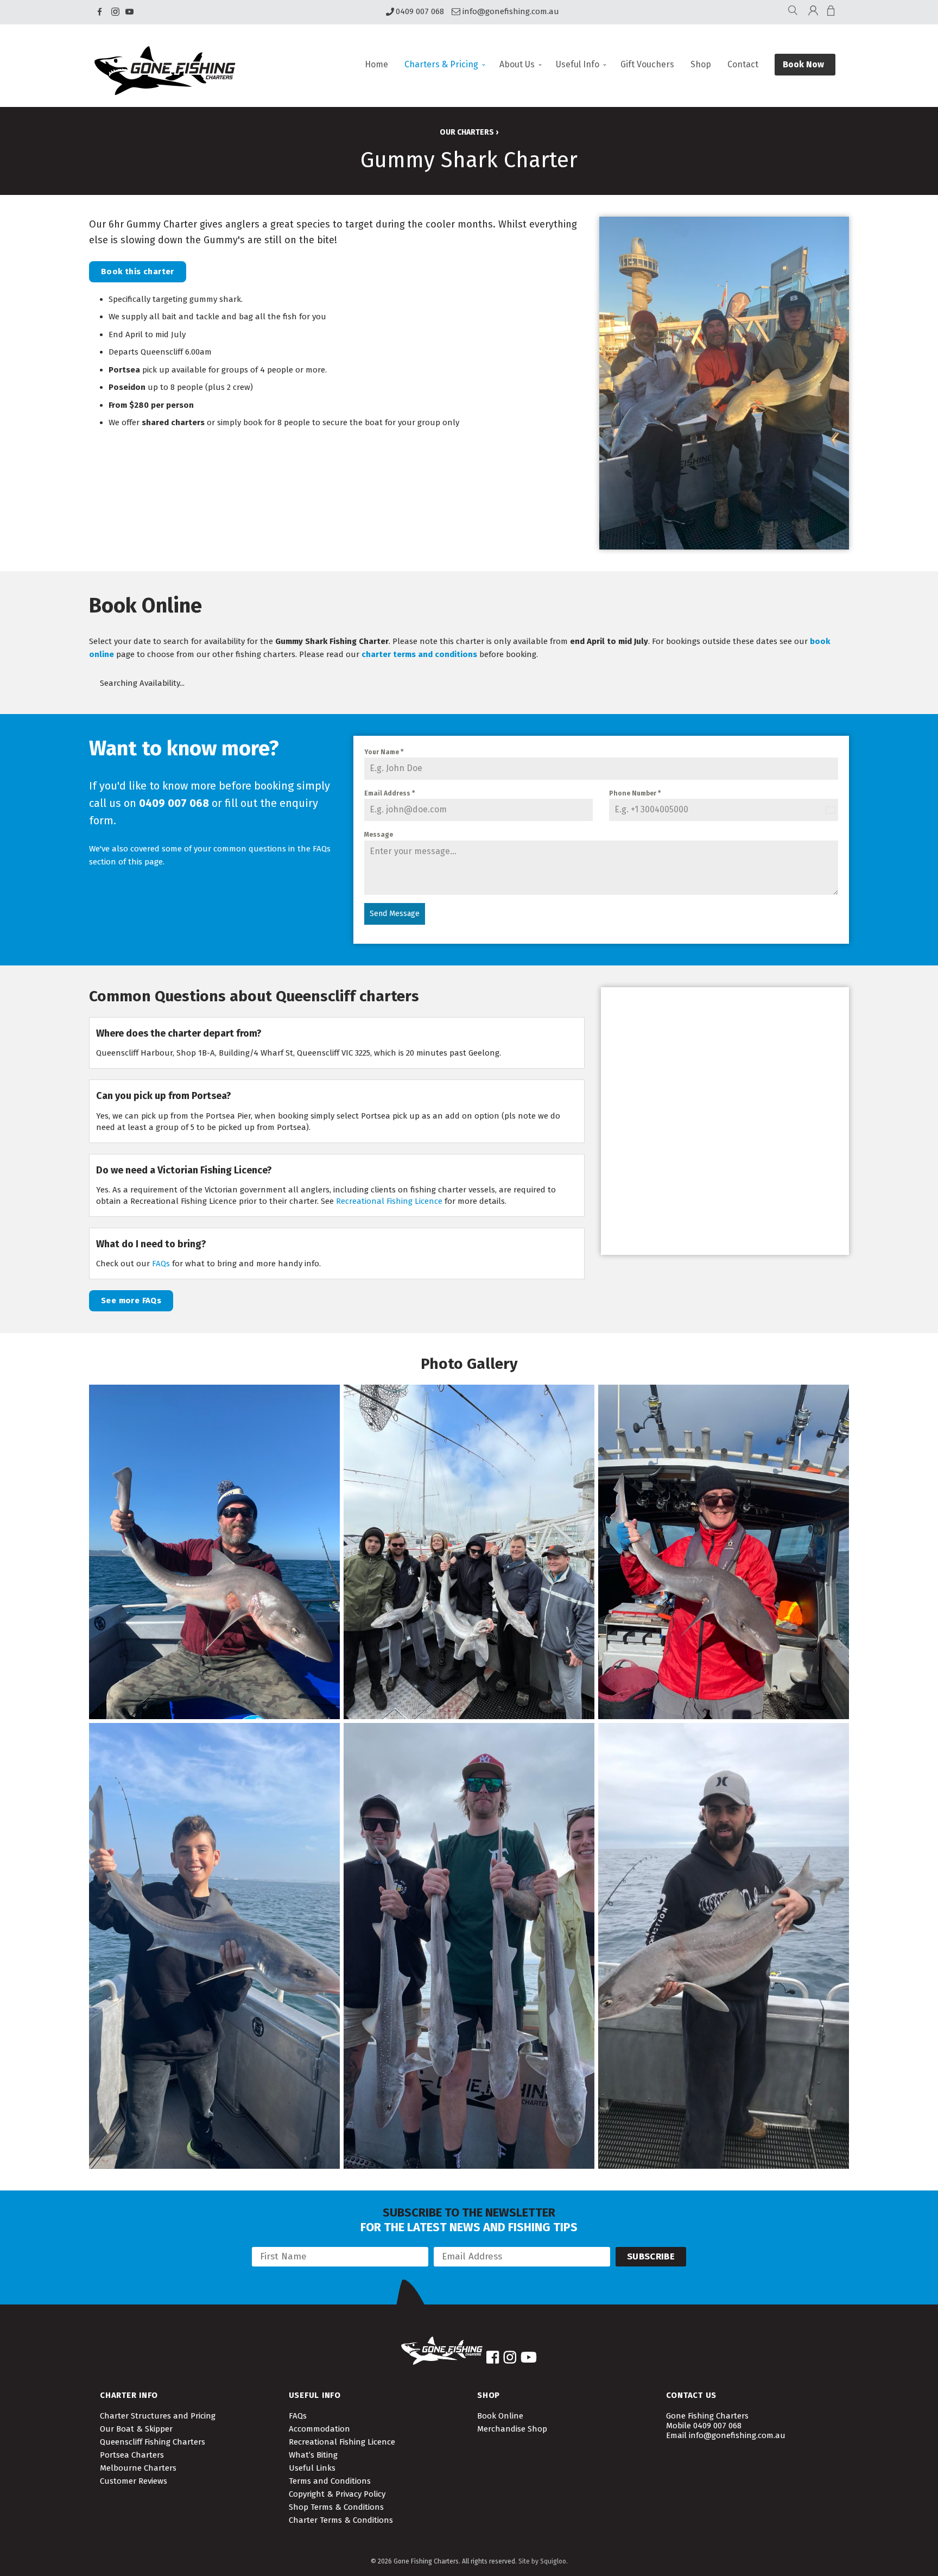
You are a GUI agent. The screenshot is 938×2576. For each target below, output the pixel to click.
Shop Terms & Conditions (336, 2507)
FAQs (161, 1264)
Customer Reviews (134, 2481)
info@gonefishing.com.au (511, 12)
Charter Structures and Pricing (158, 2416)
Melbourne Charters (138, 2468)
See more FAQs (131, 1300)
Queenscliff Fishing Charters (153, 2442)
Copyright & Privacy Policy (337, 2494)
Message (379, 835)
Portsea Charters (132, 2455)
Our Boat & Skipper (136, 2429)
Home (376, 64)
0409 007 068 (420, 12)
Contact (743, 64)
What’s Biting (313, 2455)
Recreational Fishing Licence (389, 1201)
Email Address (389, 793)
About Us (517, 64)
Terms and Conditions (330, 2481)
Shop (701, 64)
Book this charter (138, 272)
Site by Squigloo (542, 2561)
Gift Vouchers (647, 64)
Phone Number (635, 793)
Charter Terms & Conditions (341, 2520)
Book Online (500, 2416)
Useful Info (578, 64)
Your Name (384, 752)
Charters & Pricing (441, 64)
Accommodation (319, 2429)
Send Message (395, 914)
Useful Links (312, 2468)
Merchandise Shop (512, 2429)
